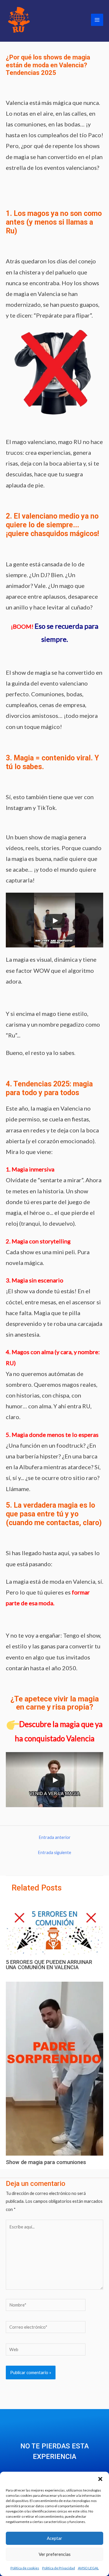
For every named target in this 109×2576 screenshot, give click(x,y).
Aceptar (54, 2538)
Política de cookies (25, 2568)
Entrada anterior (55, 1837)
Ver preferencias (55, 2554)
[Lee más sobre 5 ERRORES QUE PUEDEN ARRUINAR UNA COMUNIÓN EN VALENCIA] (54, 1927)
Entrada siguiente (54, 1852)
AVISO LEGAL (88, 2568)
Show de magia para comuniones (46, 2162)
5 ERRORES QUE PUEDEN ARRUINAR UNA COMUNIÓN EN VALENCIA (49, 1965)
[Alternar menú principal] (97, 20)
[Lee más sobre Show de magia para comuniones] (54, 2068)
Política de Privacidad (59, 2568)
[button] (100, 2479)
